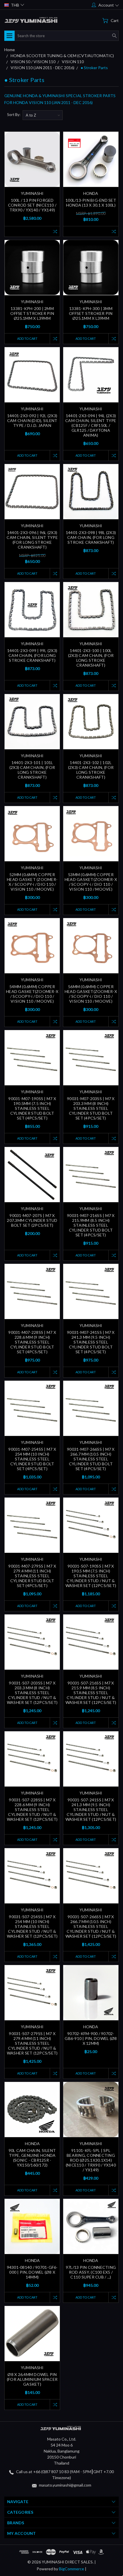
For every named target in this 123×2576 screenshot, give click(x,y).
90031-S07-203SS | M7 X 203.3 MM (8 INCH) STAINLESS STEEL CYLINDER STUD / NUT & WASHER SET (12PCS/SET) (32, 1693)
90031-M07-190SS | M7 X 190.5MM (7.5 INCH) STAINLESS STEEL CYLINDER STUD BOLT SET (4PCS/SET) (32, 1108)
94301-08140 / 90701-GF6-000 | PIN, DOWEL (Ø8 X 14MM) (32, 2272)
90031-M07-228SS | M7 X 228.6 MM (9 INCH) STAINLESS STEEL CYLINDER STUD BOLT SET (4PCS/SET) (32, 1342)
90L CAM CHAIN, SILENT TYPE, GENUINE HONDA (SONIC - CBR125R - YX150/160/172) (32, 2158)
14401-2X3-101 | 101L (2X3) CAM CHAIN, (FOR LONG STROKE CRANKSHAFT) (32, 770)
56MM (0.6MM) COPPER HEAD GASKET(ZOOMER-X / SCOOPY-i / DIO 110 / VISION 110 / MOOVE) (91, 994)
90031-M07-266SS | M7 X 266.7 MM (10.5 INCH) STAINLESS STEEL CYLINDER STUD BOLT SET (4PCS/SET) (91, 1459)
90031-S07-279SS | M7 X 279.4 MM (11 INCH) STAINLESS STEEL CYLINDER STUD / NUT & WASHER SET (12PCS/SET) (32, 2043)
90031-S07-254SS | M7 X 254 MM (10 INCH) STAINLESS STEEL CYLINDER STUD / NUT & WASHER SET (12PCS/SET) (32, 1926)
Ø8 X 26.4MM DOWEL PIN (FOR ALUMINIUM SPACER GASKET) (32, 2379)
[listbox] (43, 115)
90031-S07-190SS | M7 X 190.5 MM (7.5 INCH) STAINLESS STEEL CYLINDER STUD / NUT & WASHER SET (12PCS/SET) (91, 1576)
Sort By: (14, 115)
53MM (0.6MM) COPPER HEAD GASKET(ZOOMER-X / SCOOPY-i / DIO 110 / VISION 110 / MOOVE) (91, 882)
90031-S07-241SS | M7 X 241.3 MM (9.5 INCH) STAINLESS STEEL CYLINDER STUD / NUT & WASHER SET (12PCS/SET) (91, 1809)
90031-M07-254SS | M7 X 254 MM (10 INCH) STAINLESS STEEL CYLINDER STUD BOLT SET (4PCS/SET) (32, 1459)
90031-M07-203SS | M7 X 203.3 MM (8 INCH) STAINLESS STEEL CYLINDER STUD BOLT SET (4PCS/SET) (91, 1108)
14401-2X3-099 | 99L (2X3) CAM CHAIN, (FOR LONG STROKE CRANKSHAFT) (32, 655)
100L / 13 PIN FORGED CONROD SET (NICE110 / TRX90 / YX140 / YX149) (32, 205)
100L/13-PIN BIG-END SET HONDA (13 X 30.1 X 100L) (91, 203)
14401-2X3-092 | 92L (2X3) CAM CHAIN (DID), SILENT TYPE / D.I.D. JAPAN (32, 420)
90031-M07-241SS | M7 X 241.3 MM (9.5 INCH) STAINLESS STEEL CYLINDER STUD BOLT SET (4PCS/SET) (91, 1342)
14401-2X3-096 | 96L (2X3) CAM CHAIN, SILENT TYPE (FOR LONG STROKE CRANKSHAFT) (32, 540)
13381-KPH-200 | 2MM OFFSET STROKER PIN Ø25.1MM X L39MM (32, 313)
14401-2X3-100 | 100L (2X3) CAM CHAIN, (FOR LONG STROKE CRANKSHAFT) (91, 658)
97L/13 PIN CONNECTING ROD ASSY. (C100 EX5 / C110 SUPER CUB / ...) (91, 2272)
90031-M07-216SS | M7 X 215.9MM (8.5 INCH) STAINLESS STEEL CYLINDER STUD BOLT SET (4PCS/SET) (91, 1225)
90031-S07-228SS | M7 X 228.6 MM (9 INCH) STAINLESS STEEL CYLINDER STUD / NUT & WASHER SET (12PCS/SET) (32, 1809)
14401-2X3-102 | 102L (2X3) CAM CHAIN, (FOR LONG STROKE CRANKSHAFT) (91, 770)
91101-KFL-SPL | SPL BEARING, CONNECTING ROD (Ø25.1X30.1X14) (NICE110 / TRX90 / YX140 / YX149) (91, 2160)
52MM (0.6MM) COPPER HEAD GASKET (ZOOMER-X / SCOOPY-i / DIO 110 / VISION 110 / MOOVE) (32, 882)
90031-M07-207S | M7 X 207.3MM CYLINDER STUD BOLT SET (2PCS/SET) (32, 1220)
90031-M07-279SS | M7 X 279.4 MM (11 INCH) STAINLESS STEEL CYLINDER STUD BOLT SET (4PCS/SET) (32, 1576)
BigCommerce (72, 2569)
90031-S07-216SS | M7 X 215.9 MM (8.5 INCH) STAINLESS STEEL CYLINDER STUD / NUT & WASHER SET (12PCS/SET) (91, 1693)
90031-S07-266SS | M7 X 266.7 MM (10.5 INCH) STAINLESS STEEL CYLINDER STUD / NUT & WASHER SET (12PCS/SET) (91, 1926)
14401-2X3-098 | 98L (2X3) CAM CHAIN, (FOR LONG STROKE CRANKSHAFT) (91, 537)
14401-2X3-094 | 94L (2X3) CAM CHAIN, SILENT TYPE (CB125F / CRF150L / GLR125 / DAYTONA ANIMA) (91, 425)
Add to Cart (27, 338)
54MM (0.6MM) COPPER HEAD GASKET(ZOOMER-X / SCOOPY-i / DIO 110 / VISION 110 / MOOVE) (32, 994)
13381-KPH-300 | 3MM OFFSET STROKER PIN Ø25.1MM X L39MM (91, 313)
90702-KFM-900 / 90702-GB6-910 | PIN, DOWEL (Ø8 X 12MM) (91, 2038)
